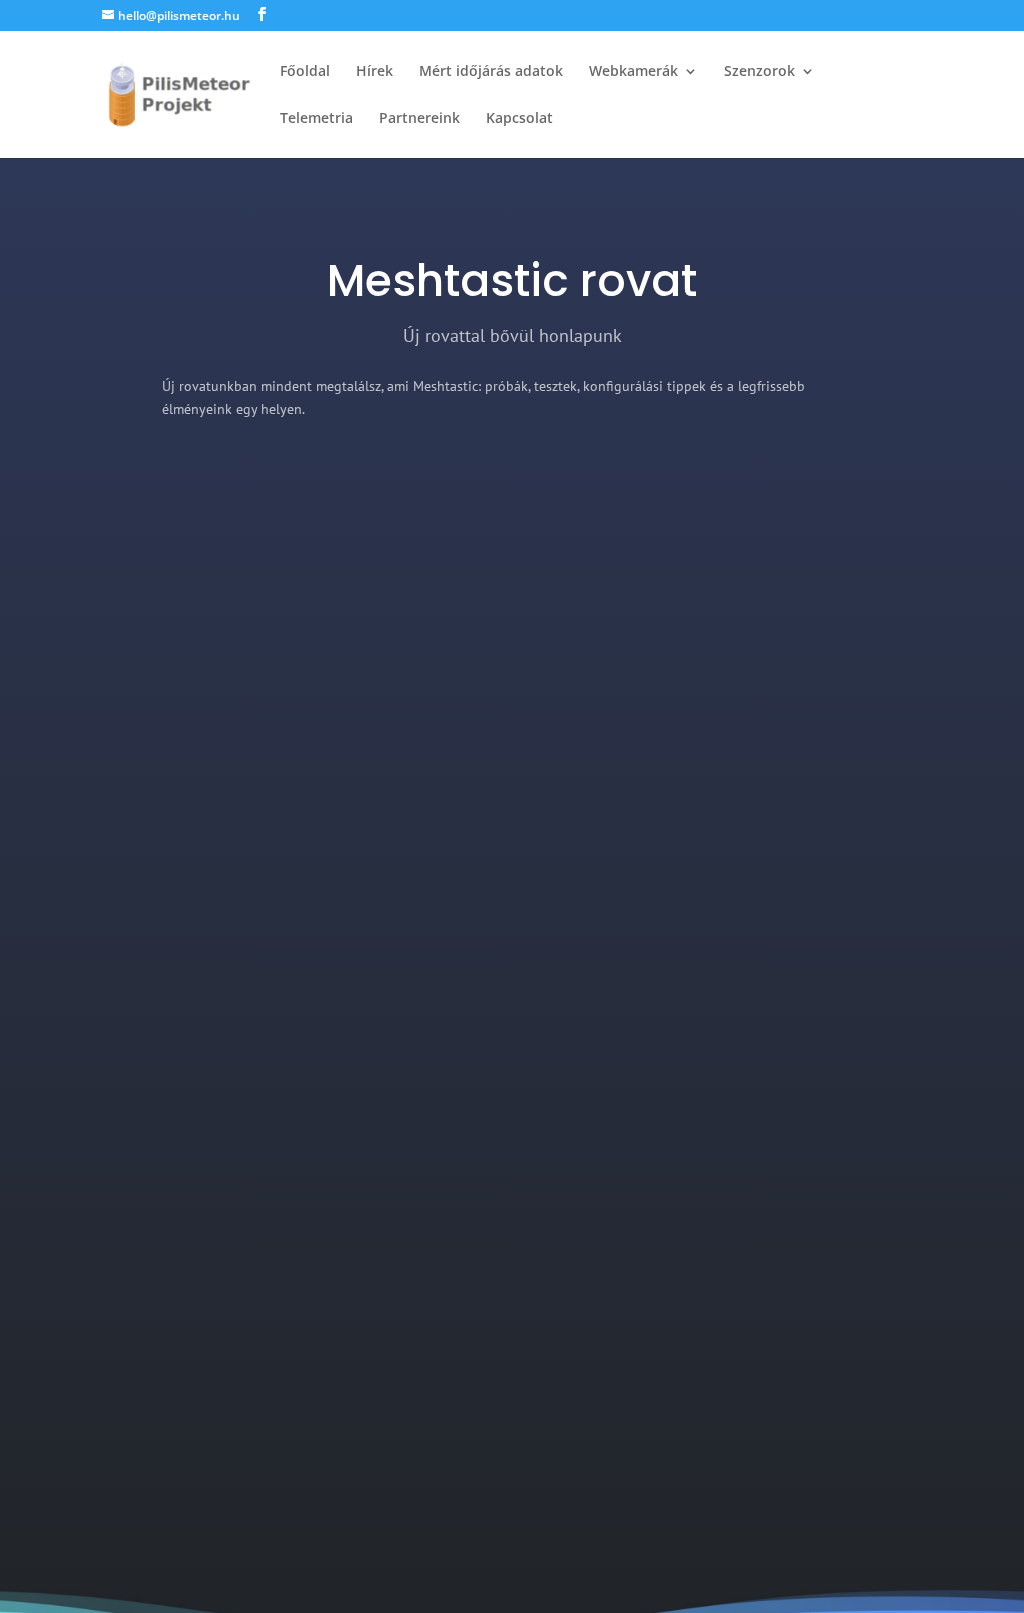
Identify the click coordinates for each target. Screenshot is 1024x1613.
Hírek (374, 72)
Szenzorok (759, 72)
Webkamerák (633, 72)
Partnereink (419, 119)
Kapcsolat (519, 119)
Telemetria (316, 119)
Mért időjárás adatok (491, 72)
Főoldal (305, 72)
